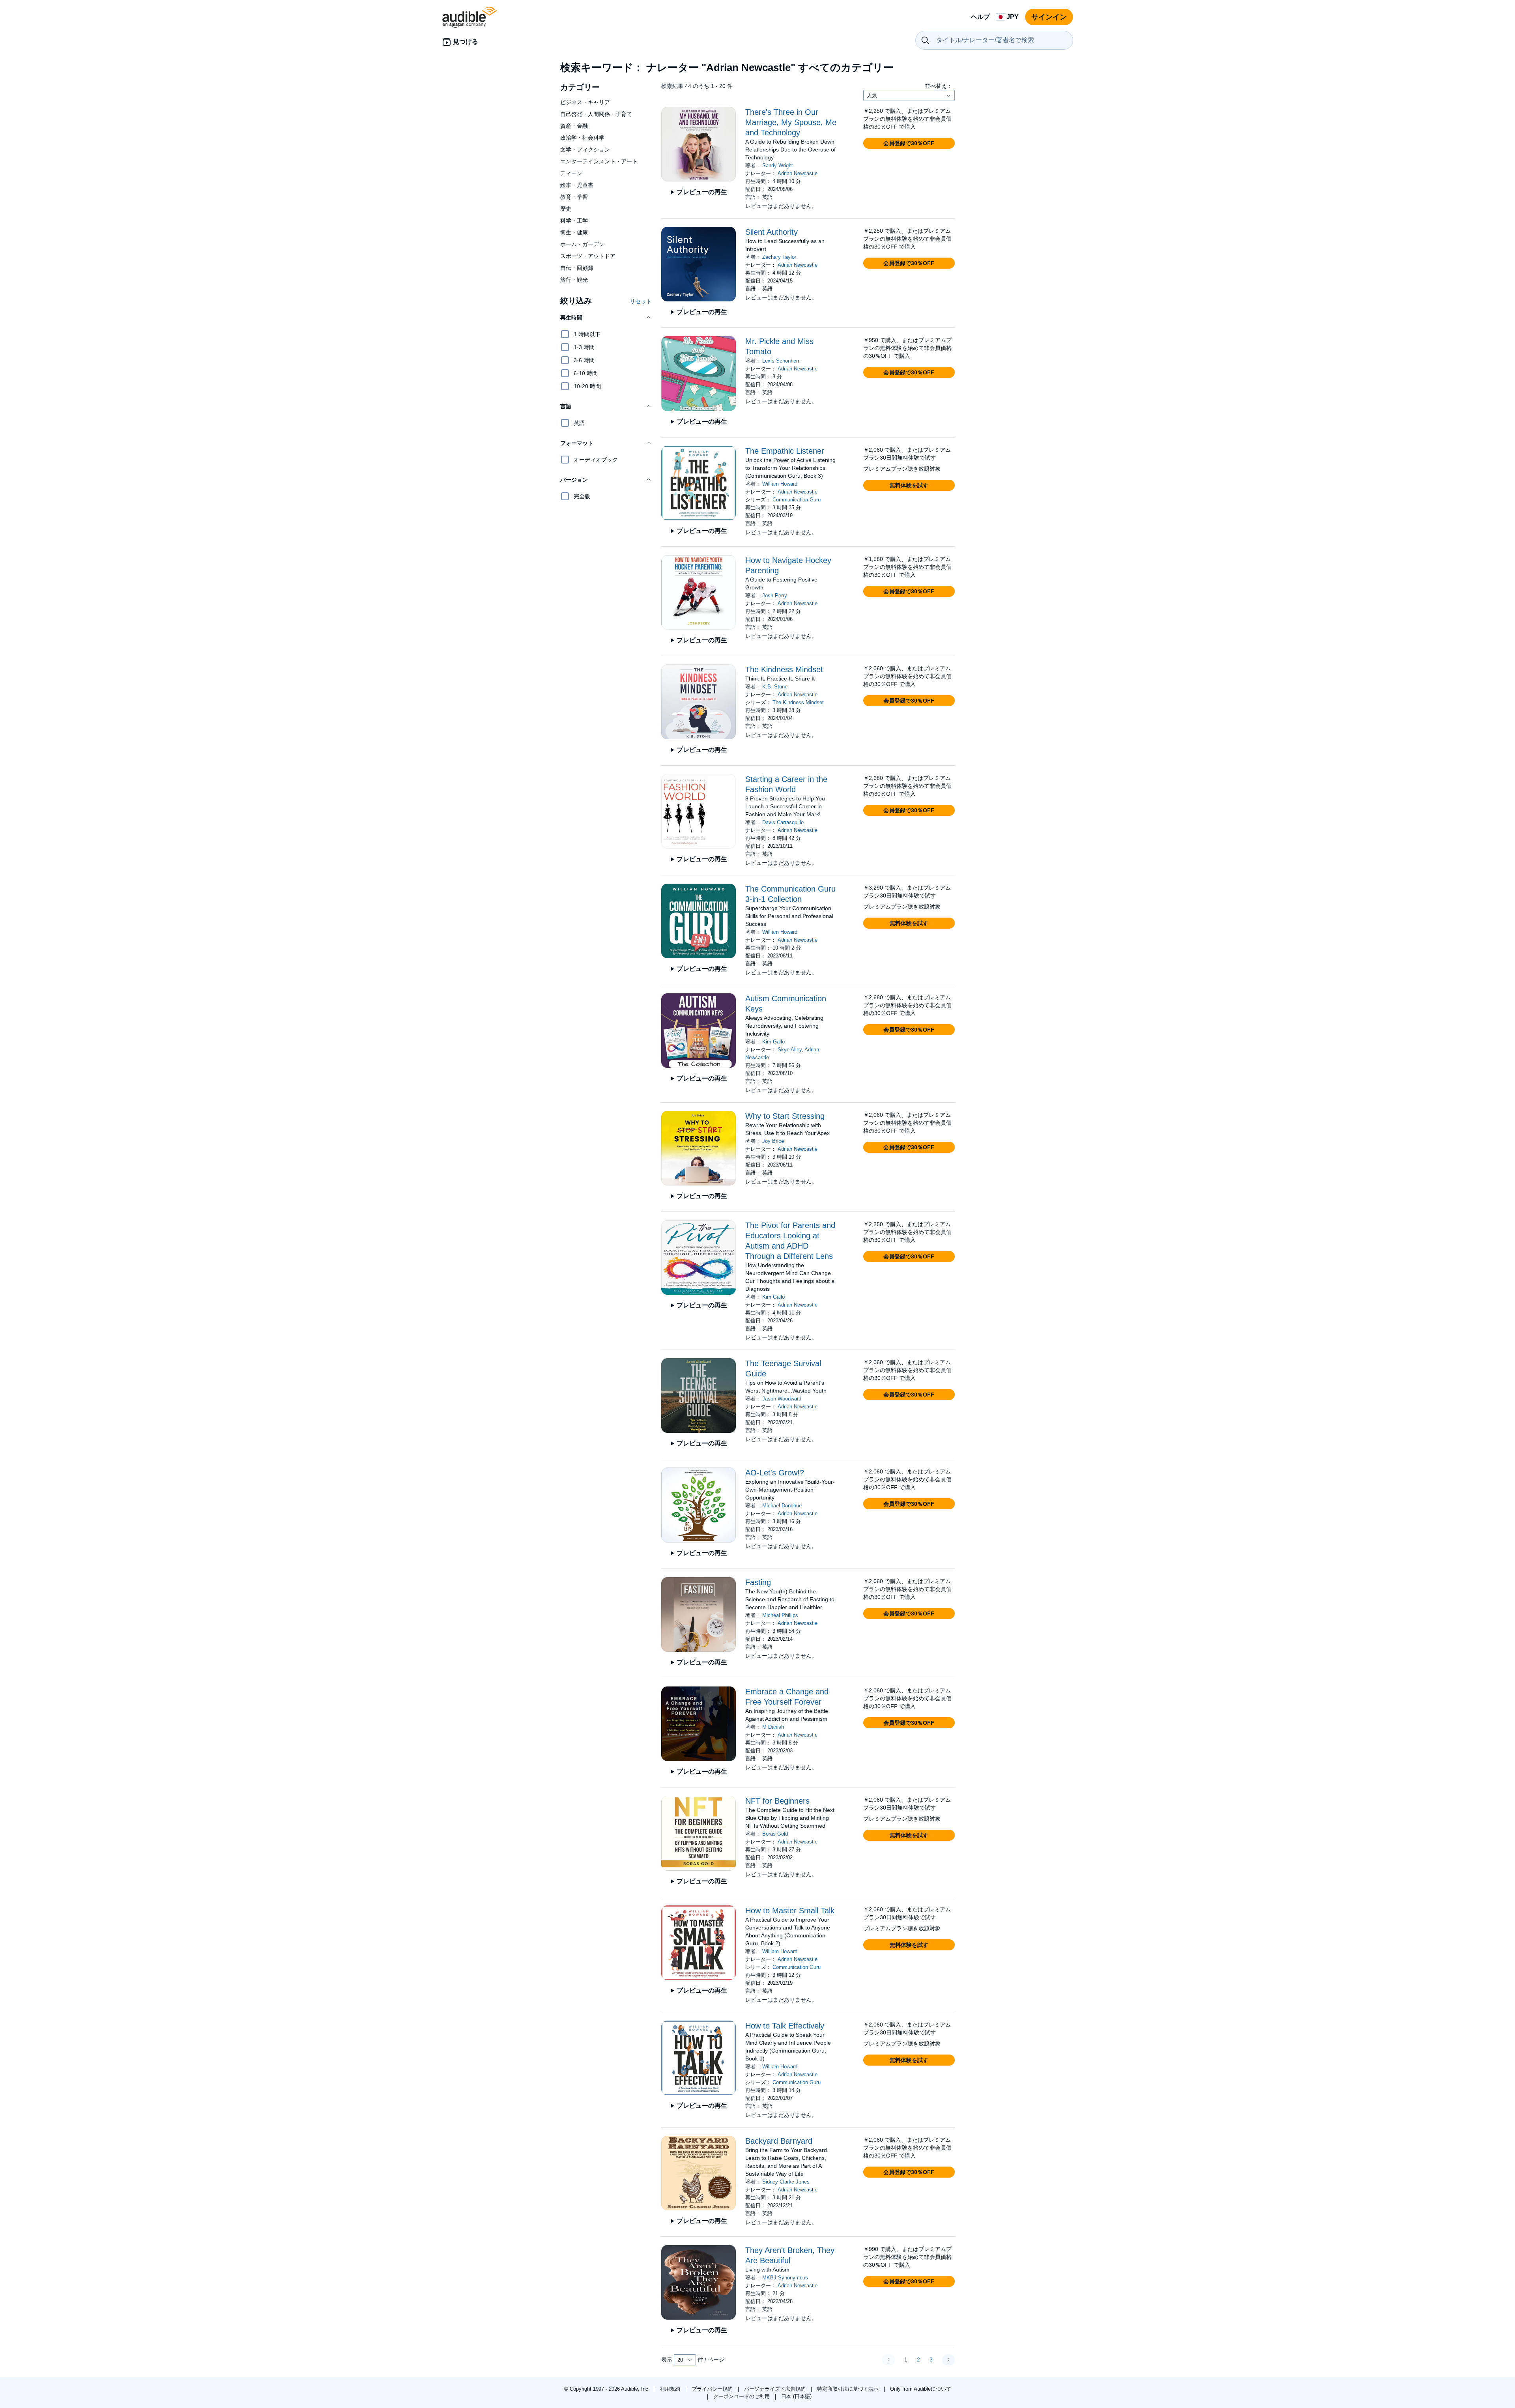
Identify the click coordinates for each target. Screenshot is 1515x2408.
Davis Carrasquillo (783, 822)
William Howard (780, 484)
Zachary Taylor (779, 257)
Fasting (758, 1582)
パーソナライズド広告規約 (776, 2389)
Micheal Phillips (780, 1615)
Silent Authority (772, 232)
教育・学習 (574, 197)
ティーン (571, 173)
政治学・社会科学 (582, 138)
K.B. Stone (775, 687)
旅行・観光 (574, 280)
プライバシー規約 (713, 2389)
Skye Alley (790, 1050)
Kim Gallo (773, 1042)
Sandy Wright (778, 165)
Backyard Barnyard (779, 2141)
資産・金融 (574, 126)
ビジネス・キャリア (585, 102)
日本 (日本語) (796, 2396)
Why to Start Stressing (785, 1116)
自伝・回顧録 (577, 268)
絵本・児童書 (577, 185)
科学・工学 (574, 221)
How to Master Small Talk (790, 1911)
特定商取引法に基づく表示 (849, 2389)
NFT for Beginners (777, 1801)
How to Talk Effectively (785, 2026)
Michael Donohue (782, 1506)
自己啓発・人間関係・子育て (596, 114)
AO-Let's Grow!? (775, 1473)
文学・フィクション (585, 150)
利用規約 (671, 2389)
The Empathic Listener (785, 451)
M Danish (773, 1727)
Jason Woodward (782, 1399)
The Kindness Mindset (784, 669)
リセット (641, 301)
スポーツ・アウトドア (588, 256)
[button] (606, 318)
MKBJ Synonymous (785, 2278)
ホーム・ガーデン (582, 244)
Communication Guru (797, 500)
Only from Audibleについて (921, 2389)
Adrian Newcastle (798, 173)
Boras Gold (775, 1834)
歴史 (566, 209)
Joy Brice (773, 1141)
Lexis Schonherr (781, 361)
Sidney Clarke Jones (786, 2182)
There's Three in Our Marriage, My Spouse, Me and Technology (791, 122)
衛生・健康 (574, 232)
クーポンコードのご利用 (742, 2396)
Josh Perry (775, 595)
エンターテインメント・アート (599, 161)
